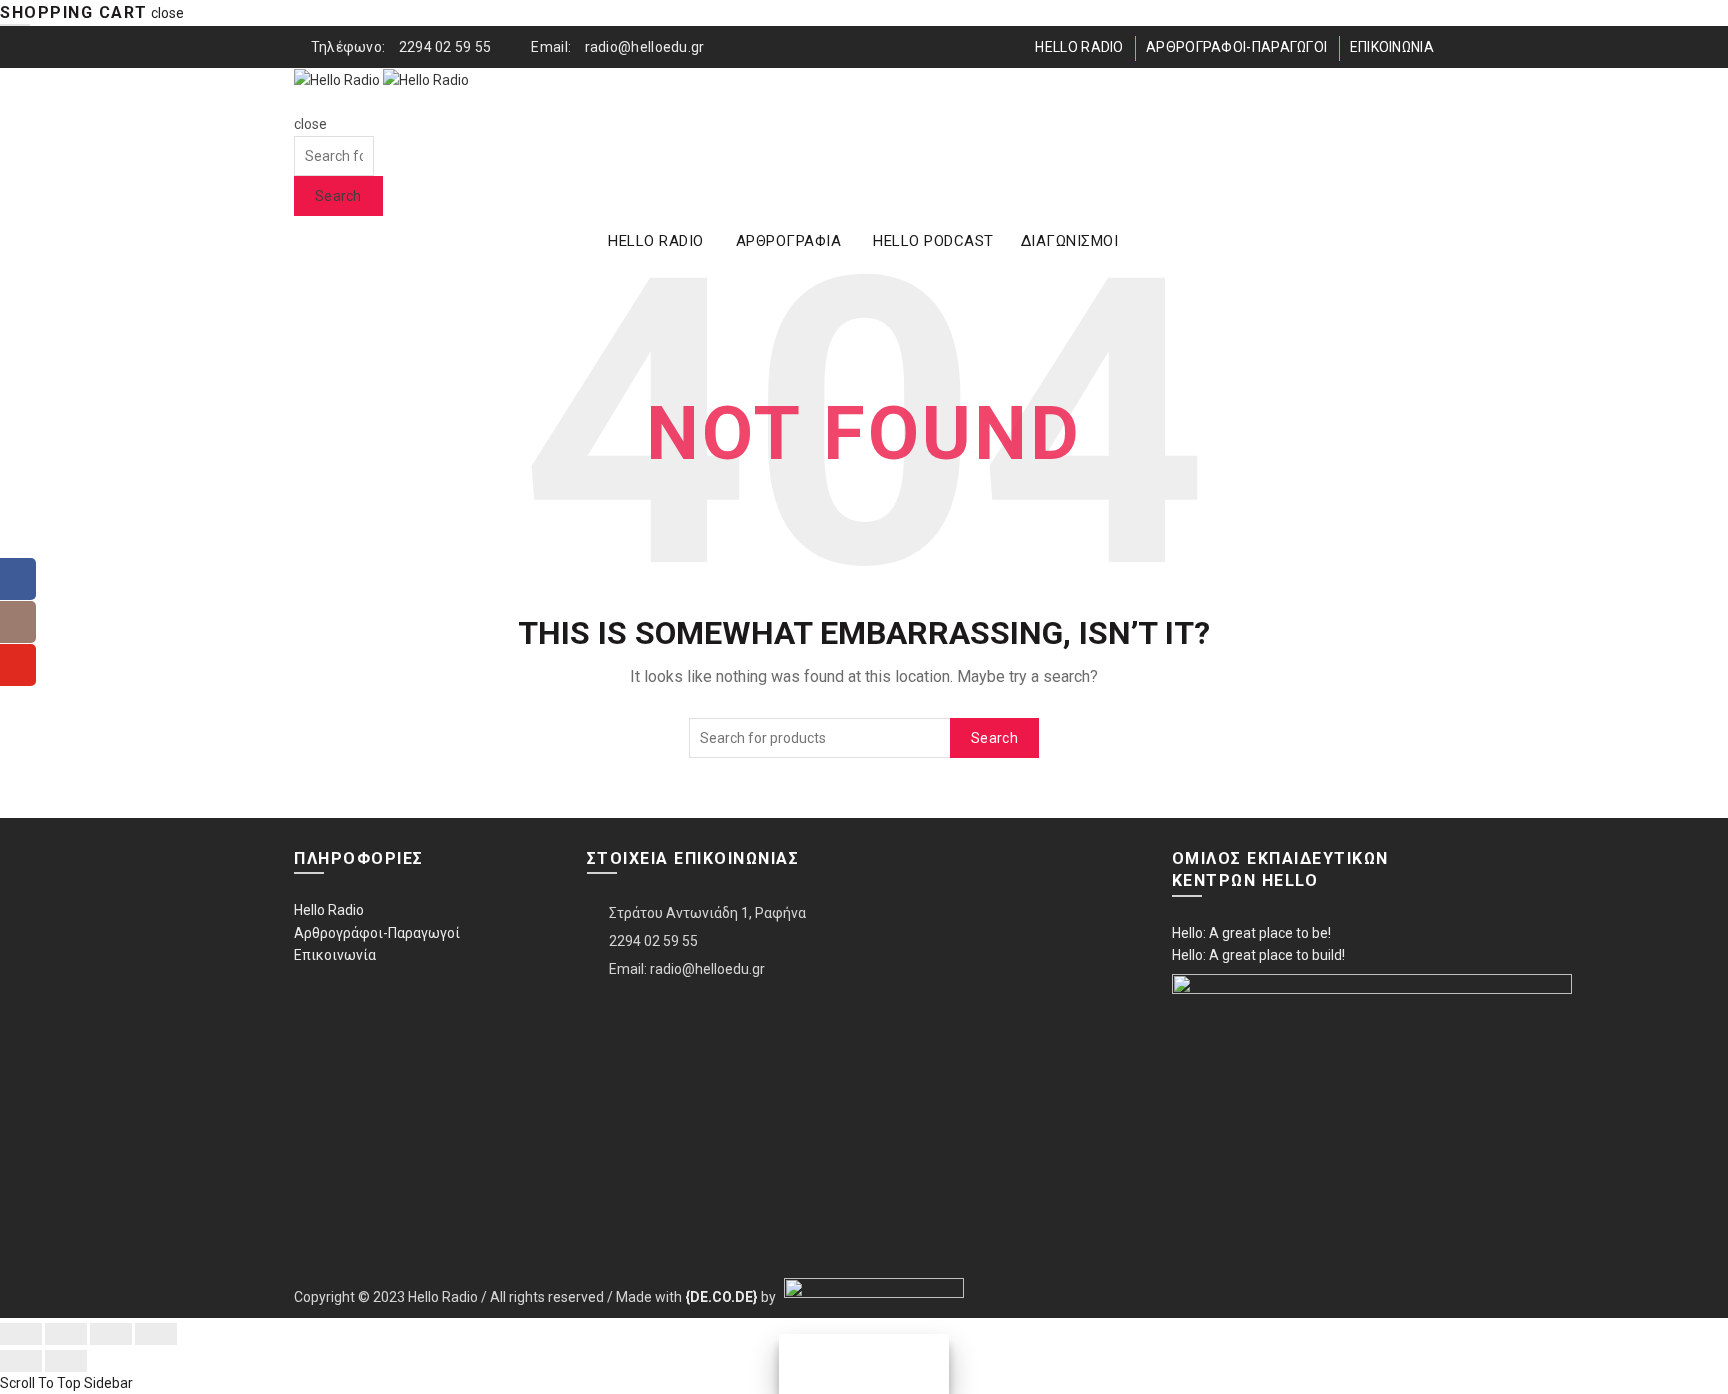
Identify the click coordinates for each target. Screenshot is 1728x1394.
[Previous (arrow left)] (21, 1361)
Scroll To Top (40, 1383)
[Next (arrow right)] (66, 1361)
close (167, 13)
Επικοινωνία (335, 955)
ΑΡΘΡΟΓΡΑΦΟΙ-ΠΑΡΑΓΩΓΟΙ (1236, 47)
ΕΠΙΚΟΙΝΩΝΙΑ (1392, 47)
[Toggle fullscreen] (111, 1334)
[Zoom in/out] (156, 1334)
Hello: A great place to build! (1258, 955)
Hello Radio (329, 910)
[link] (721, 1296)
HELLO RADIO (1079, 47)
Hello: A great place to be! (1251, 933)
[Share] (66, 1334)
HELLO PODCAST (933, 241)
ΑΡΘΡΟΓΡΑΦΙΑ (789, 241)
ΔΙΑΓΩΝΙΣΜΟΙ (1070, 241)
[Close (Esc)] (21, 1334)
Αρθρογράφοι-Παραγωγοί (377, 933)
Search (338, 196)
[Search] (300, 102)
